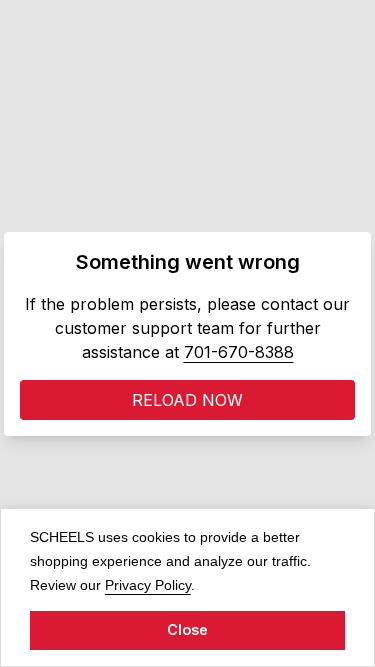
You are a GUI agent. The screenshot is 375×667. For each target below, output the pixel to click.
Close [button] (187, 629)
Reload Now (187, 400)
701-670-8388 (239, 352)
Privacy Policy (148, 584)
